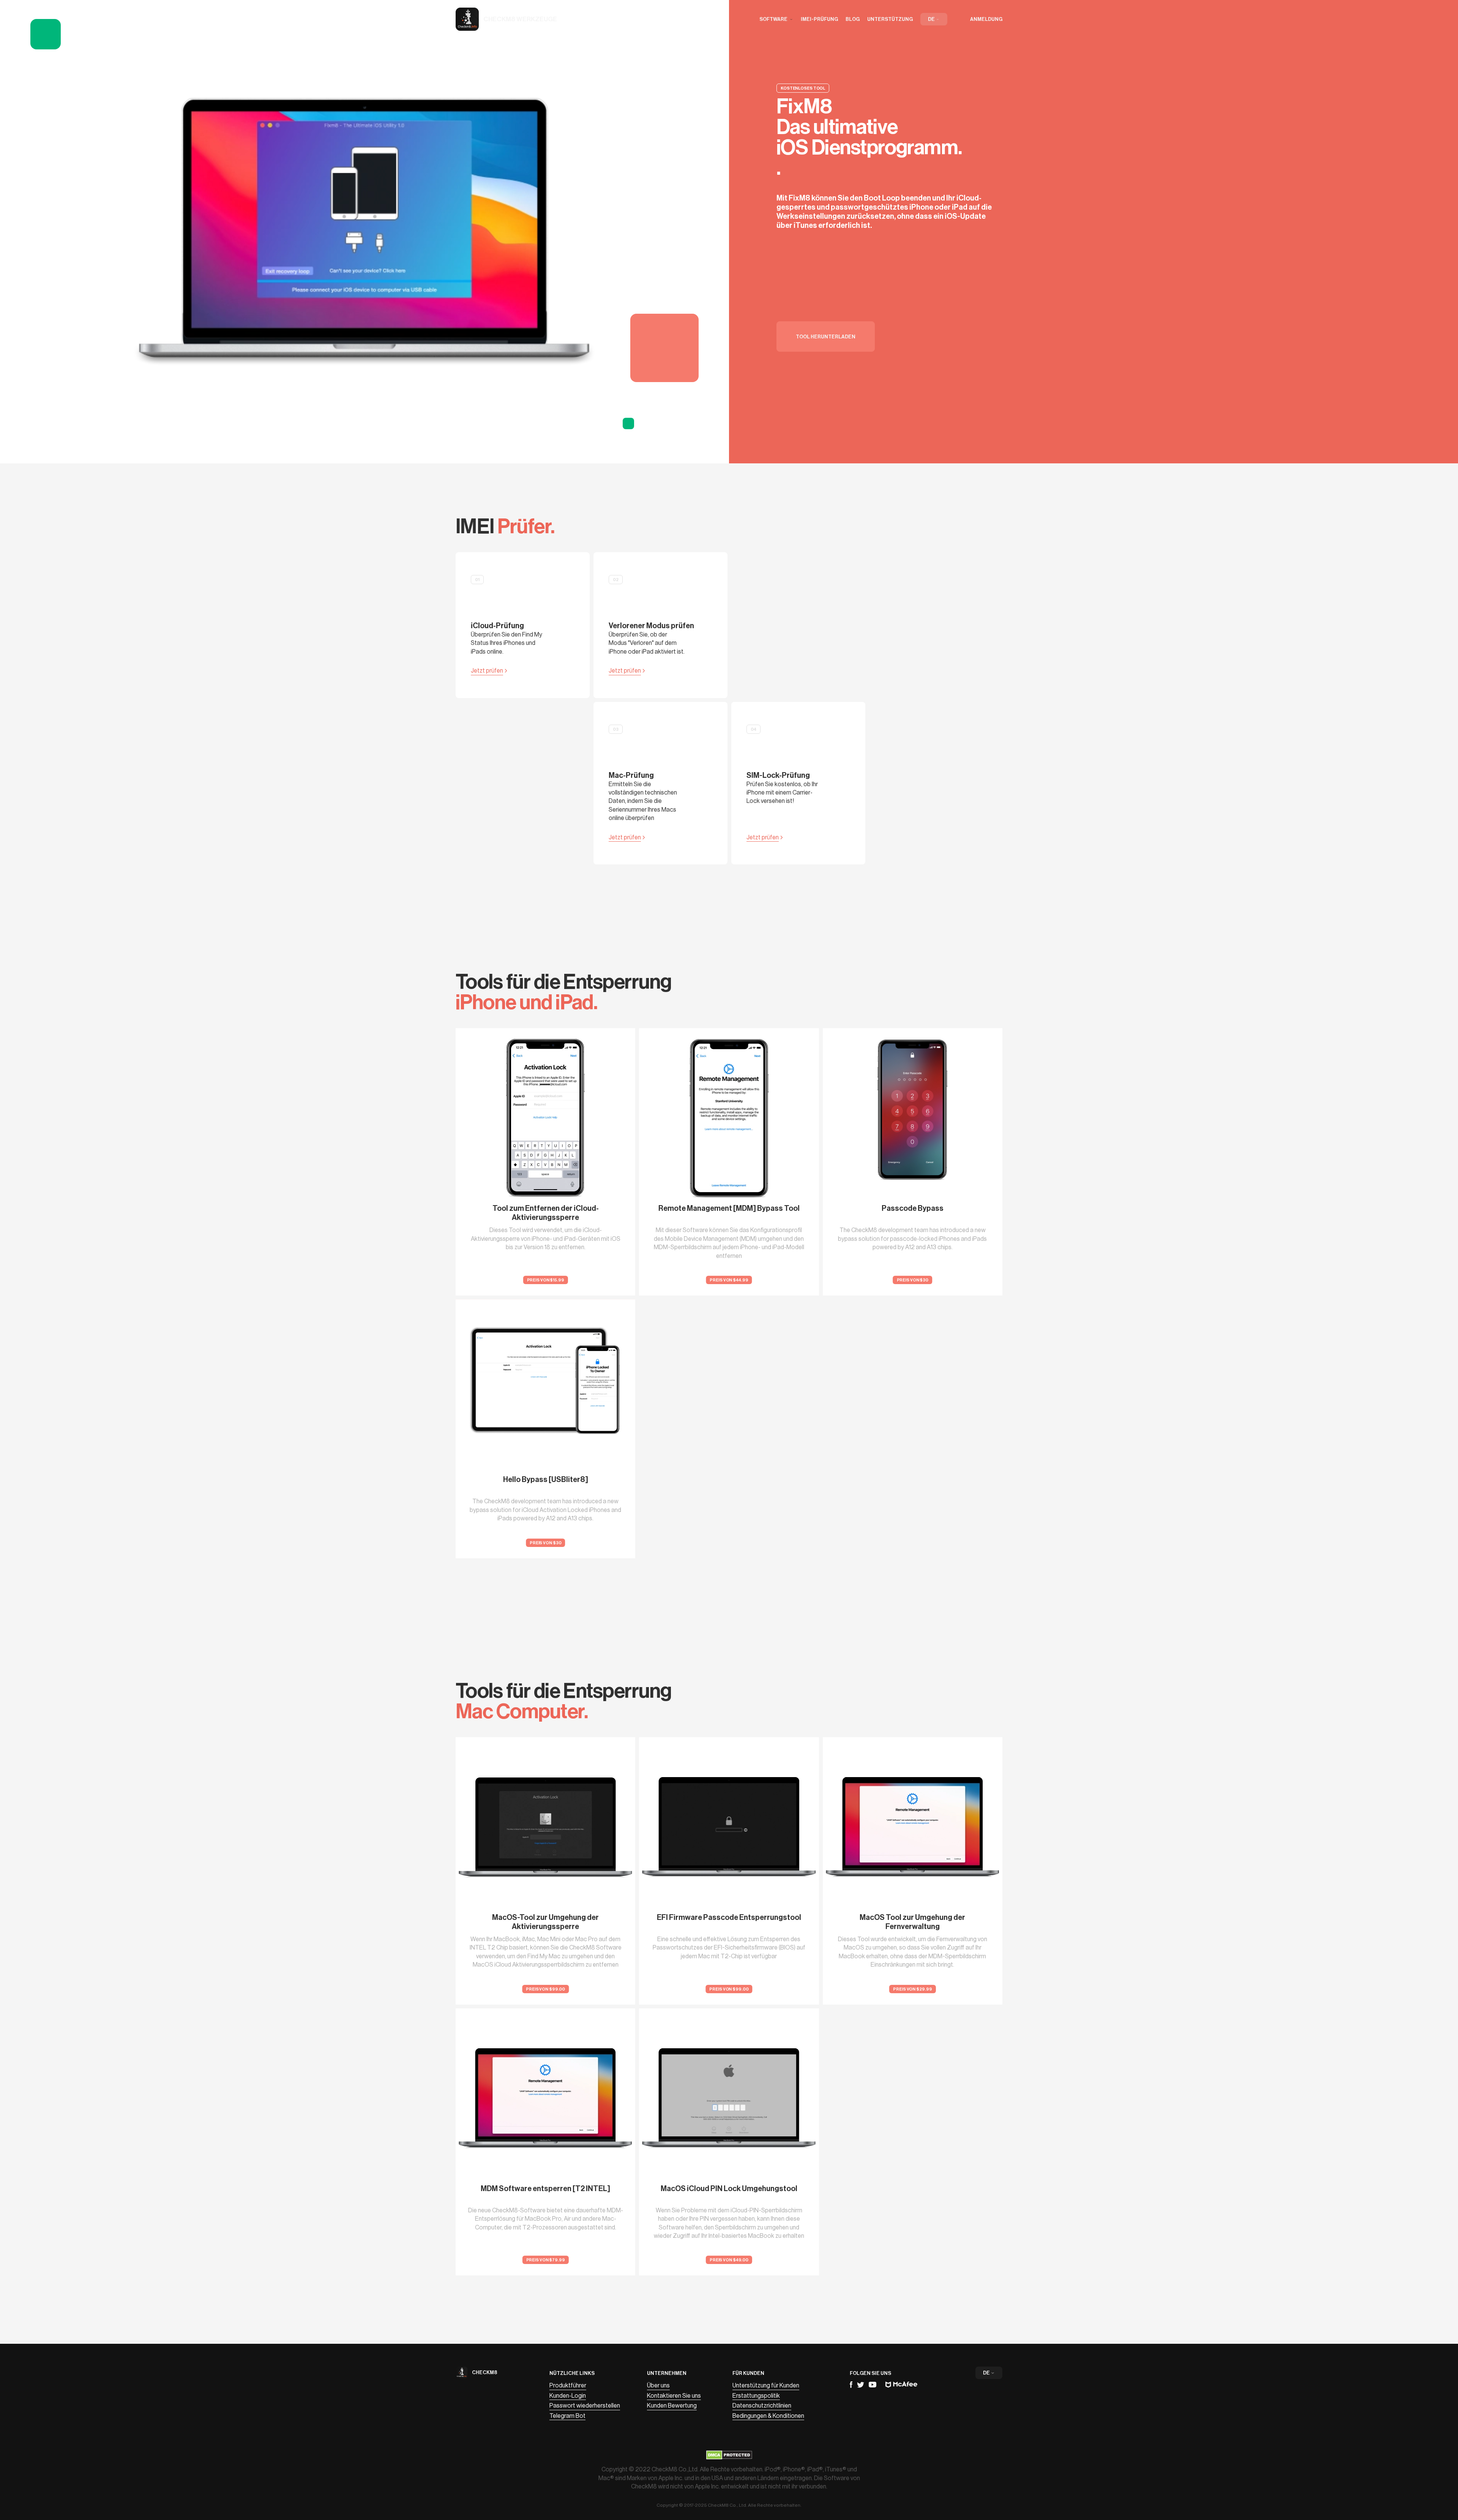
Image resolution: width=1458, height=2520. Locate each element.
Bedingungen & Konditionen (768, 2416)
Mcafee (901, 2385)
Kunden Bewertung (672, 2406)
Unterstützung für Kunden (766, 2386)
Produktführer (568, 2386)
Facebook (851, 2385)
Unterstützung (890, 19)
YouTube (873, 2385)
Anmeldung (986, 19)
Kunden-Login (568, 2396)
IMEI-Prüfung (819, 19)
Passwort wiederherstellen (585, 2406)
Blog (853, 19)
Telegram (861, 2385)
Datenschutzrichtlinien (762, 2406)
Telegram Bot (567, 2416)
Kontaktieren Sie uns (674, 2396)
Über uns (658, 2386)
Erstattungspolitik (756, 2396)
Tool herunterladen (826, 337)
